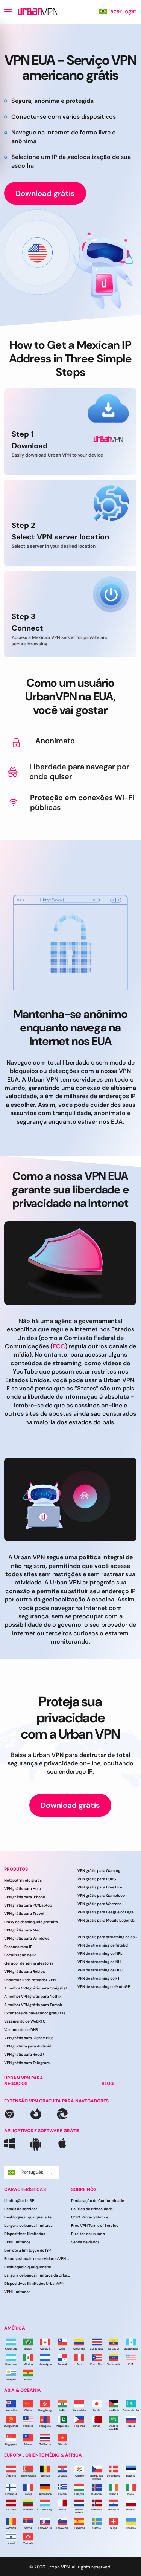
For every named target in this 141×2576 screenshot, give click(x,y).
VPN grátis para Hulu (23, 1889)
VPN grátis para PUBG (97, 1879)
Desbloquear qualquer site (28, 2218)
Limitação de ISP (19, 2201)
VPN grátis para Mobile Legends (106, 1920)
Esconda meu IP (18, 1947)
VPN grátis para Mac (22, 1930)
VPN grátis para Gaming (99, 1871)
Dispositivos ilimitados (25, 2234)
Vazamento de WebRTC (25, 2022)
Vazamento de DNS (21, 2030)
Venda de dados (85, 2242)
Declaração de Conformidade (98, 2201)
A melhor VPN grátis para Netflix (33, 1997)
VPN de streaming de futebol (103, 1945)
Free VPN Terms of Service (95, 2226)
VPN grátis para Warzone (100, 1904)
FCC (59, 1346)
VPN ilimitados (17, 2242)
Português (32, 2172)
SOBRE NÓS (84, 2189)
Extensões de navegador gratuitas (35, 2013)
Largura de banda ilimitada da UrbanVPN (38, 2276)
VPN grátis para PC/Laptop (28, 1906)
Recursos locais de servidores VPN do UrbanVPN (38, 2259)
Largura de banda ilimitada (28, 2226)
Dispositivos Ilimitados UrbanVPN (34, 2284)
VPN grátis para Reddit (24, 2055)
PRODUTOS (16, 1869)
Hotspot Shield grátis (23, 1881)
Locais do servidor (21, 2209)
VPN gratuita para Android (28, 2047)
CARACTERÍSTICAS (25, 2189)
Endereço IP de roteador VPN (30, 1980)
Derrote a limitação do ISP (27, 2251)
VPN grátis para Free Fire (100, 1887)
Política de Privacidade (92, 2209)
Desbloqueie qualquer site (28, 2267)
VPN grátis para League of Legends (108, 1912)
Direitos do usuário (88, 2234)
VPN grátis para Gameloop (101, 1895)
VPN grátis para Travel (24, 1914)
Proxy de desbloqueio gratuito (31, 1922)
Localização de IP (20, 1955)
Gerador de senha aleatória (29, 1964)
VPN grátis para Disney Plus (29, 2038)
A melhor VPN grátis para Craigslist (36, 1989)
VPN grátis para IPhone (25, 1897)
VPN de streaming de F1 (98, 1978)
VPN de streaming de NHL (100, 1962)
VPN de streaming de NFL (100, 1953)
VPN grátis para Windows (27, 1939)
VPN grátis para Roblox (24, 1972)
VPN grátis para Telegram (27, 2063)
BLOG (108, 2084)
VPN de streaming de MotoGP (104, 1987)
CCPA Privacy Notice (90, 2218)
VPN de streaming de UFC (100, 1970)
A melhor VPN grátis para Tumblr (33, 2005)
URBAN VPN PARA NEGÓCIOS (24, 2081)
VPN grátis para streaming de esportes (108, 1937)
